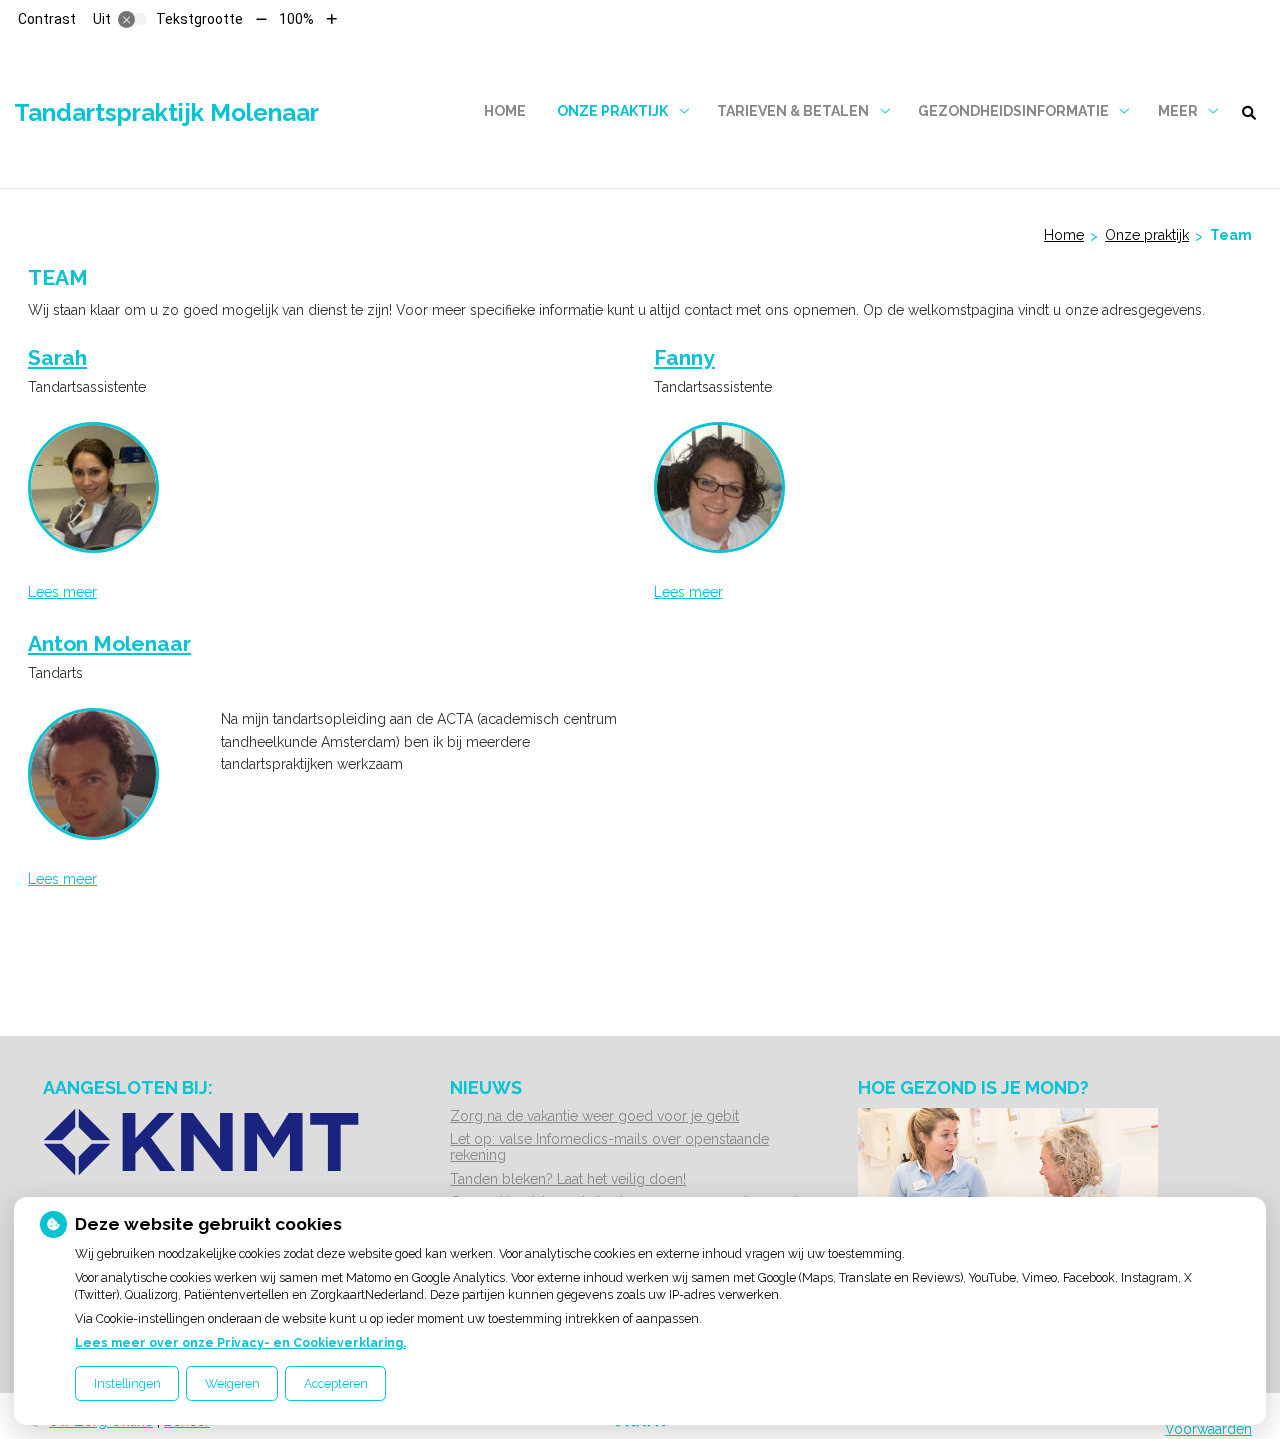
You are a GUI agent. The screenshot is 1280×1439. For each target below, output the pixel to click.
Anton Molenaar (109, 643)
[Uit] (133, 19)
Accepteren (336, 1383)
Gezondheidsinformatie (1013, 111)
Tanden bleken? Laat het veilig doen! (568, 1179)
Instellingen (127, 1383)
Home (505, 111)
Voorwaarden (1208, 1429)
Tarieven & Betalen (793, 111)
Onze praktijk (612, 111)
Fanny (684, 357)
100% (296, 19)
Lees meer (62, 592)
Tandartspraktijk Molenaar (166, 112)
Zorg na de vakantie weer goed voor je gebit (594, 1116)
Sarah (57, 357)
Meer (1178, 111)
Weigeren (232, 1383)
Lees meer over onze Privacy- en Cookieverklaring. (240, 1342)
